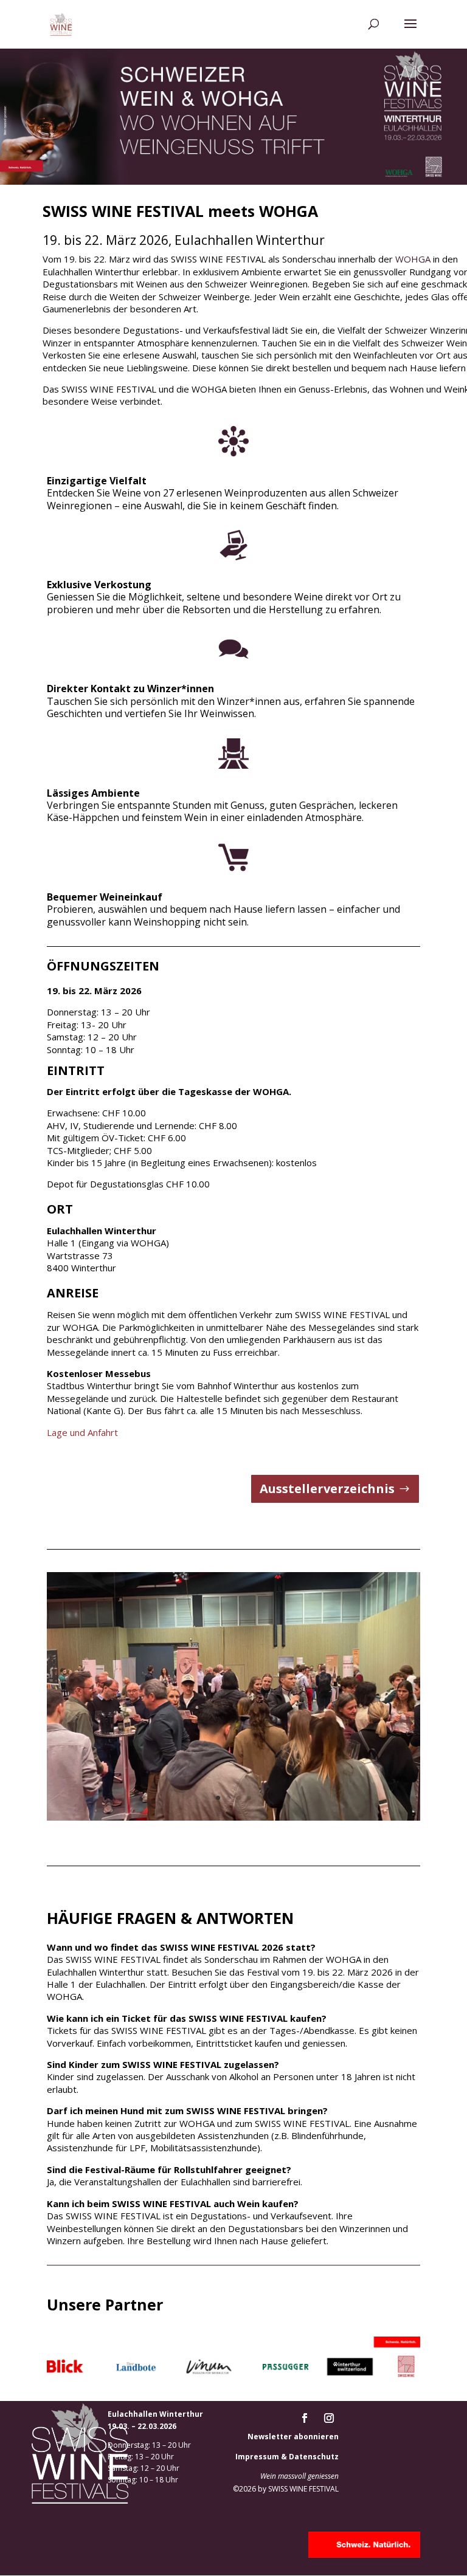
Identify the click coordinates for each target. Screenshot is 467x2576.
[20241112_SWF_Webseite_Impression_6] (233, 1818)
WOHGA (414, 259)
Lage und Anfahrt (82, 1432)
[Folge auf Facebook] (305, 2418)
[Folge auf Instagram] (329, 2418)
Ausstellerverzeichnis (327, 1489)
